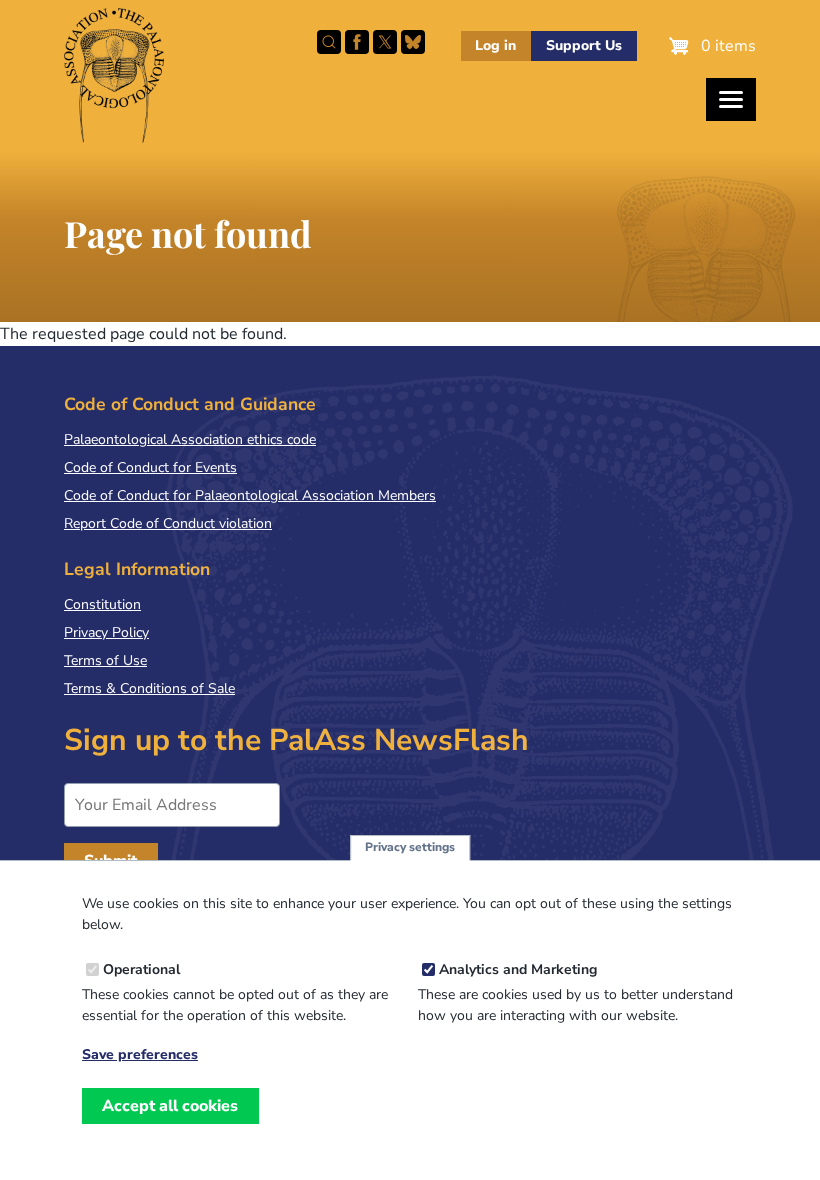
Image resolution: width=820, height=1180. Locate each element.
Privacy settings (410, 847)
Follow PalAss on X (385, 42)
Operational (141, 969)
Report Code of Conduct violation (168, 523)
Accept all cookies (170, 1106)
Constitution (102, 604)
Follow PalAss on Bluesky (413, 42)
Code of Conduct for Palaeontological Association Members (250, 495)
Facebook (357, 42)
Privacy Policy (106, 632)
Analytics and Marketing (518, 969)
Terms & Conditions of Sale (149, 688)
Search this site (329, 42)
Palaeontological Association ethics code (190, 439)
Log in (495, 45)
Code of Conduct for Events (150, 467)
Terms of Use (105, 660)
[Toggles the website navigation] (731, 99)
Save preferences (140, 1055)
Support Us (584, 45)
